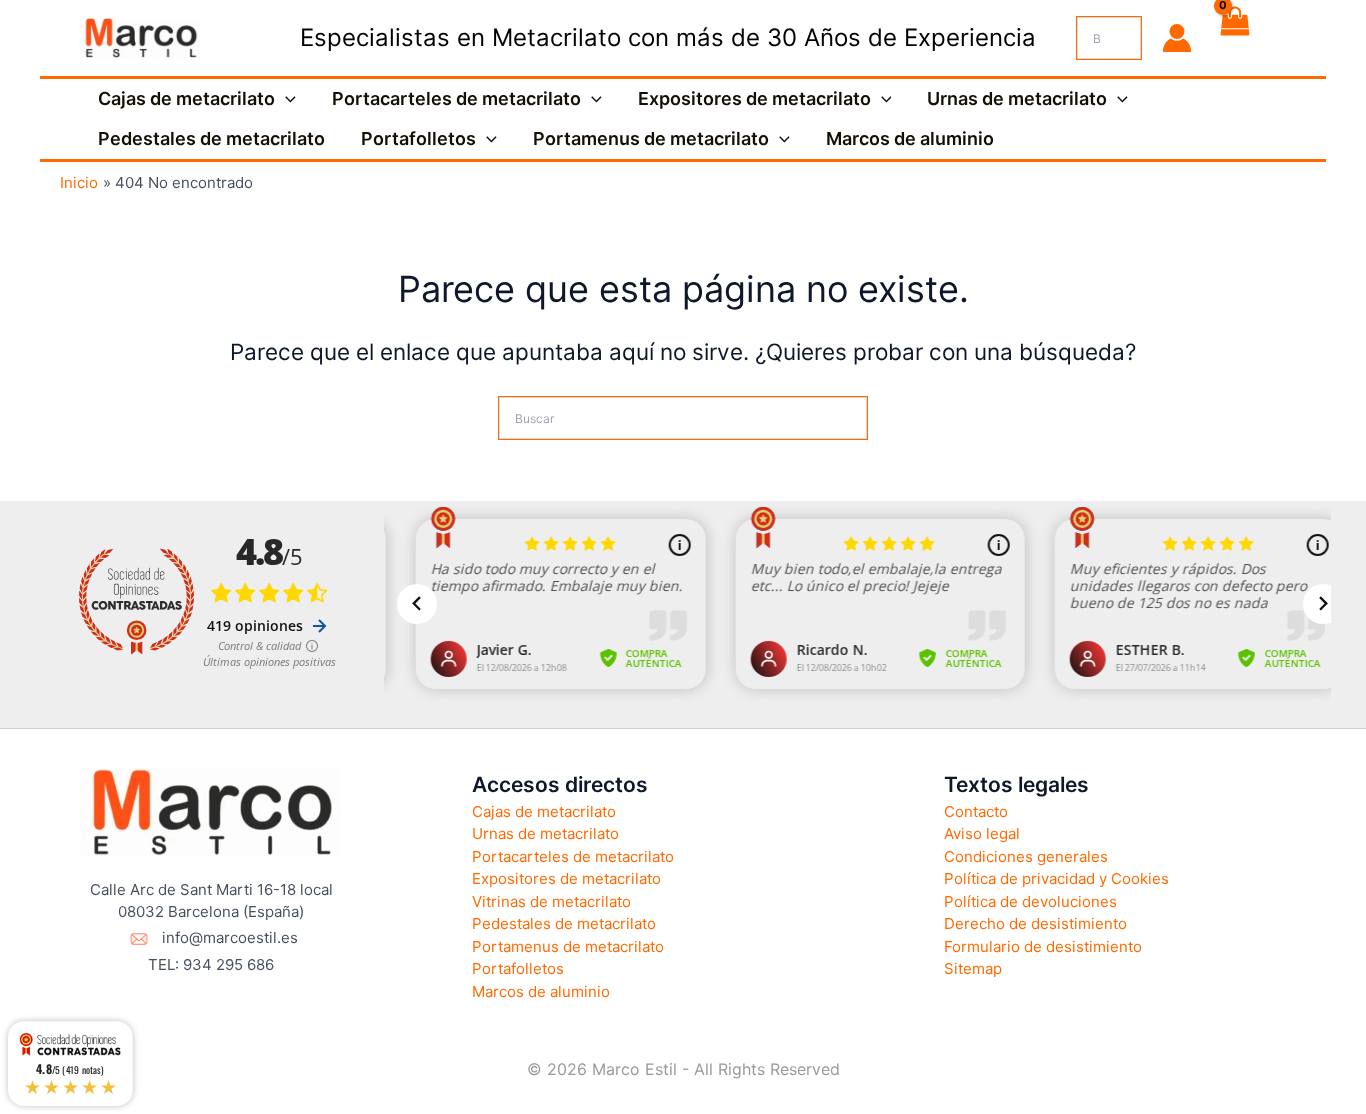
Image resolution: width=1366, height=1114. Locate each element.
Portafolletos (418, 138)
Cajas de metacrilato (186, 98)
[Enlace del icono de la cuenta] (1177, 38)
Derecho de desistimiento (1035, 923)
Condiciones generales (1026, 856)
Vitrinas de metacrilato (551, 901)
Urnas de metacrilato (1017, 98)
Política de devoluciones (1030, 901)
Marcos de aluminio (910, 138)
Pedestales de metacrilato (211, 138)
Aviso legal (982, 833)
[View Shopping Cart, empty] (1234, 38)
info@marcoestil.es (230, 937)
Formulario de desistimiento (1043, 946)
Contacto (976, 811)
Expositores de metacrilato (754, 98)
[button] (285, 99)
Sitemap (973, 968)
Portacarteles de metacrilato (456, 98)
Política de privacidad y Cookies (1056, 878)
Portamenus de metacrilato (651, 138)
